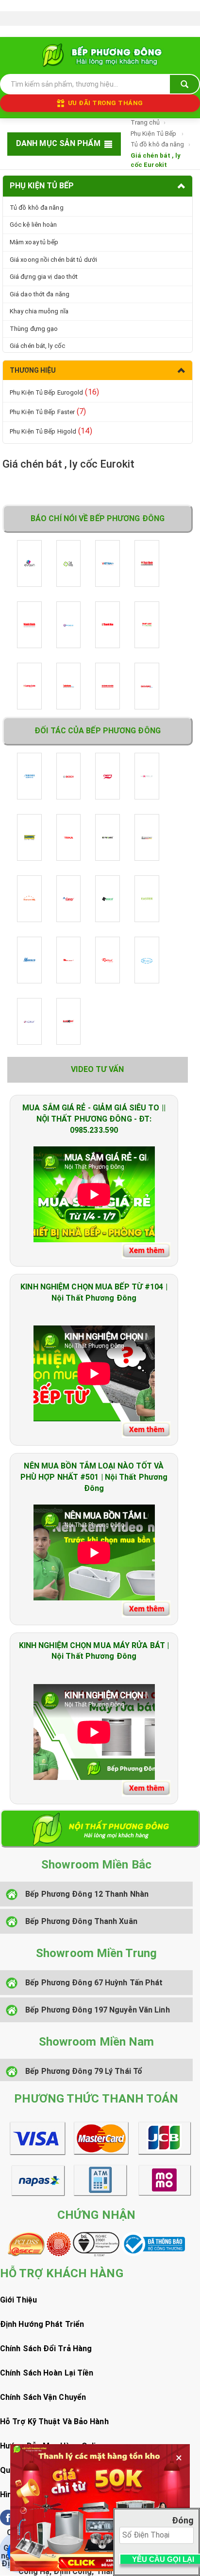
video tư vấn (97, 1069)
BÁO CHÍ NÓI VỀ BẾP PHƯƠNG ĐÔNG (98, 518)
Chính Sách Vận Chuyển (43, 2397)
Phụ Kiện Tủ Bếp (154, 134)
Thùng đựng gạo (34, 329)
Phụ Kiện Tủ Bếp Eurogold (54, 392)
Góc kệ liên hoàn (33, 225)
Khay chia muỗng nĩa (39, 311)
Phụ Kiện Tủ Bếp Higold (51, 431)
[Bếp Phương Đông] (100, 55)
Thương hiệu (33, 370)
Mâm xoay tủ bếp (34, 242)
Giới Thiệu (18, 2300)
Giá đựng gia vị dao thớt (44, 277)
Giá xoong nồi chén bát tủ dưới (53, 260)
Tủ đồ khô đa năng (158, 144)
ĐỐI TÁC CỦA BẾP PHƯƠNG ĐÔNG (98, 731)
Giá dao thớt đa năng (40, 294)
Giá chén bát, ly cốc (37, 346)
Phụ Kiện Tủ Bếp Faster (48, 411)
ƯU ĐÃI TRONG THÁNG (106, 103)
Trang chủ (145, 122)
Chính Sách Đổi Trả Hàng (46, 2349)
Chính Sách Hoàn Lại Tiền (47, 2373)
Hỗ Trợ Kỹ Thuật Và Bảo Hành (54, 2422)
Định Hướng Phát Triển (42, 2324)
